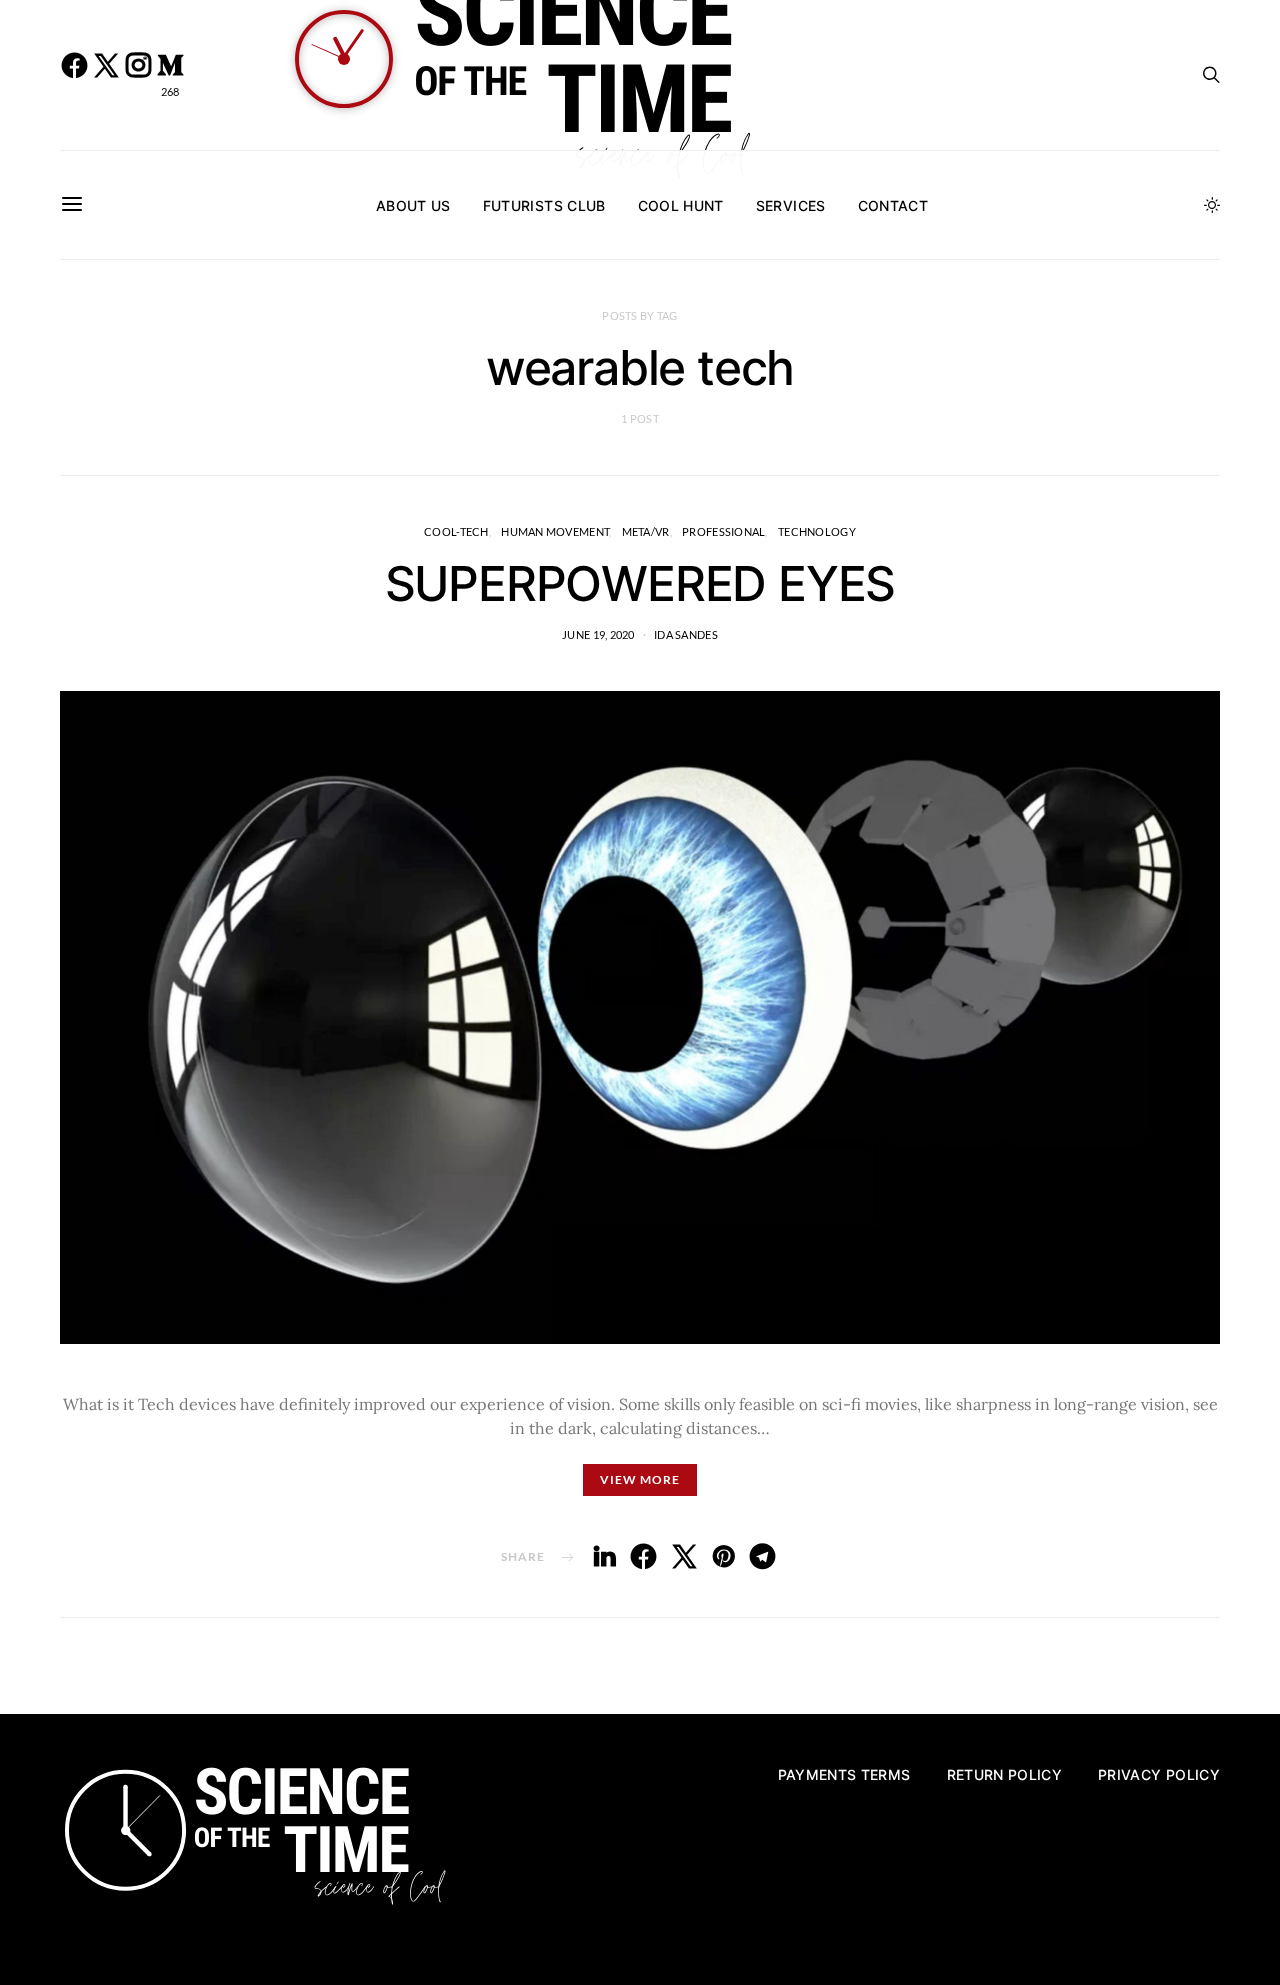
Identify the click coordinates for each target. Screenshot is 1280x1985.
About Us (413, 205)
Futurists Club (544, 205)
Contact (893, 205)
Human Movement (555, 531)
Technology (817, 531)
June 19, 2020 (598, 634)
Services (791, 205)
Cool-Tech (456, 531)
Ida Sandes (686, 634)
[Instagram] (138, 75)
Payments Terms (844, 1774)
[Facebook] (74, 75)
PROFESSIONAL (723, 531)
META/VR (646, 531)
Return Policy (1005, 1774)
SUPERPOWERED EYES (640, 583)
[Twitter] (106, 75)
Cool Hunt (681, 205)
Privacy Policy (1159, 1774)
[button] (1212, 205)
